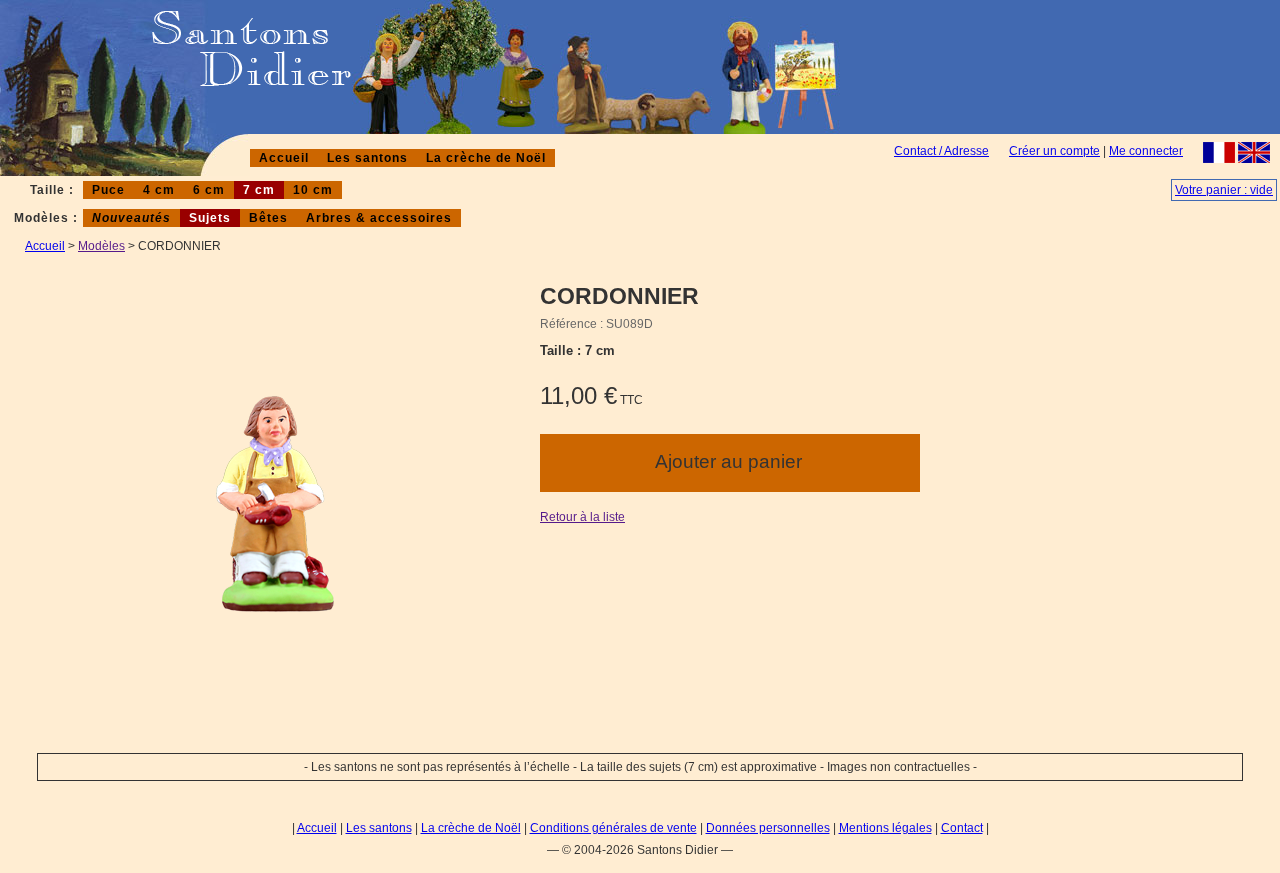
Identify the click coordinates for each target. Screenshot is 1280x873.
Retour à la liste (582, 517)
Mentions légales (885, 828)
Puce (108, 190)
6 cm (209, 190)
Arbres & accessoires (379, 218)
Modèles (101, 246)
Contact (962, 828)
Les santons (367, 158)
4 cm (159, 190)
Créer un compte (1054, 151)
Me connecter (1146, 151)
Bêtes (268, 218)
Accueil (284, 158)
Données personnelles (768, 828)
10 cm (313, 190)
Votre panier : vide (1224, 190)
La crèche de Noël (486, 158)
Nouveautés (131, 218)
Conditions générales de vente (613, 828)
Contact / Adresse (941, 151)
